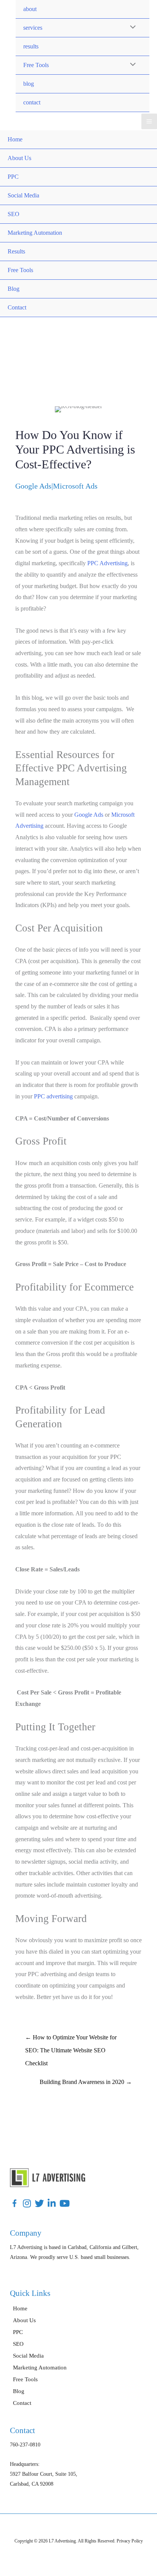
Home (15, 139)
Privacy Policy (130, 2541)
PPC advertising (53, 1096)
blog (29, 84)
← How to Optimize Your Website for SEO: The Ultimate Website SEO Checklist (71, 2040)
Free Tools (36, 65)
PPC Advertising (107, 563)
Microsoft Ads (75, 486)
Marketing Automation (35, 233)
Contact (17, 307)
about (30, 9)
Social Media (23, 195)
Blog (14, 289)
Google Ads (33, 486)
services (33, 28)
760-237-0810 (25, 2445)
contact (32, 102)
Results (16, 251)
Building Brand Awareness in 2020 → (86, 2082)
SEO (14, 214)
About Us (19, 158)
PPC (13, 177)
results (31, 46)
